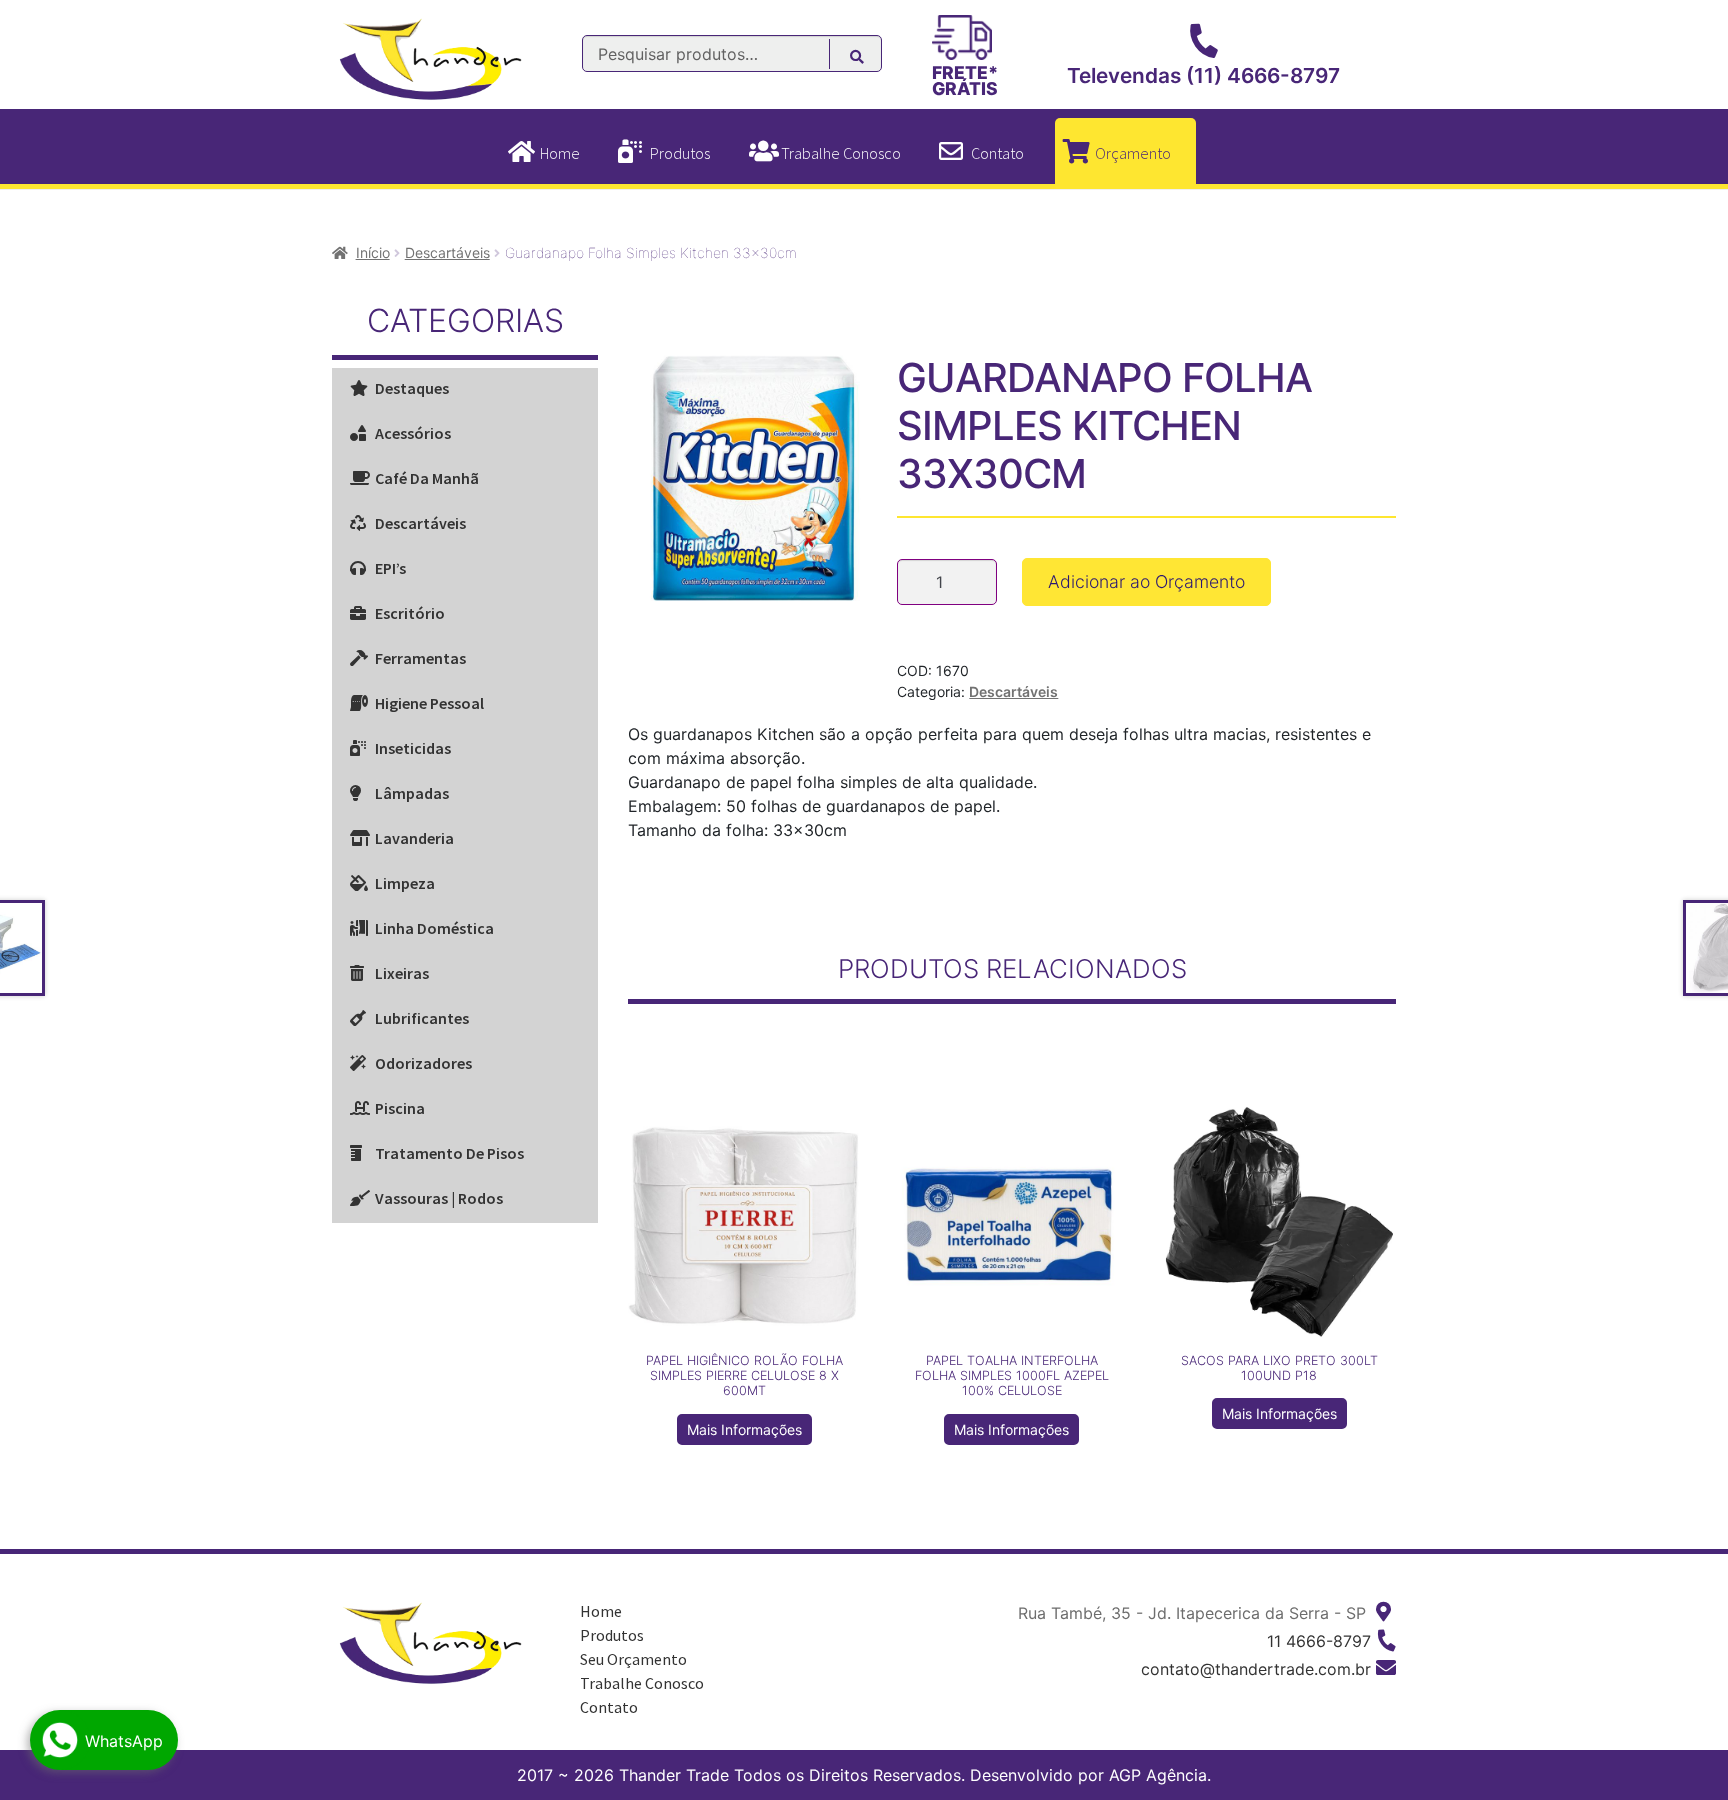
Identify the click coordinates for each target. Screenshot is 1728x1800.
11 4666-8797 (1319, 1641)
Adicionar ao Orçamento (1146, 581)
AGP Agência (1158, 1775)
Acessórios (413, 433)
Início (373, 252)
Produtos (680, 153)
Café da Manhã (427, 478)
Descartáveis (447, 252)
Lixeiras (402, 973)
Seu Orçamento (633, 1659)
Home (560, 153)
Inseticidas (413, 748)
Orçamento (1133, 153)
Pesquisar (867, 59)
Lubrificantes (422, 1018)
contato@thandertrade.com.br (1256, 1669)
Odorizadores (423, 1063)
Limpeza (405, 883)
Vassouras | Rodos (439, 1198)
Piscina (400, 1108)
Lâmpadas (412, 793)
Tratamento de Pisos (449, 1153)
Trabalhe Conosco (841, 153)
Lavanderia (414, 838)
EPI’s (390, 568)
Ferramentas (420, 658)
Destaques (412, 388)
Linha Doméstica (434, 928)
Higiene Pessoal (429, 703)
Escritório (410, 613)
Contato (997, 153)
